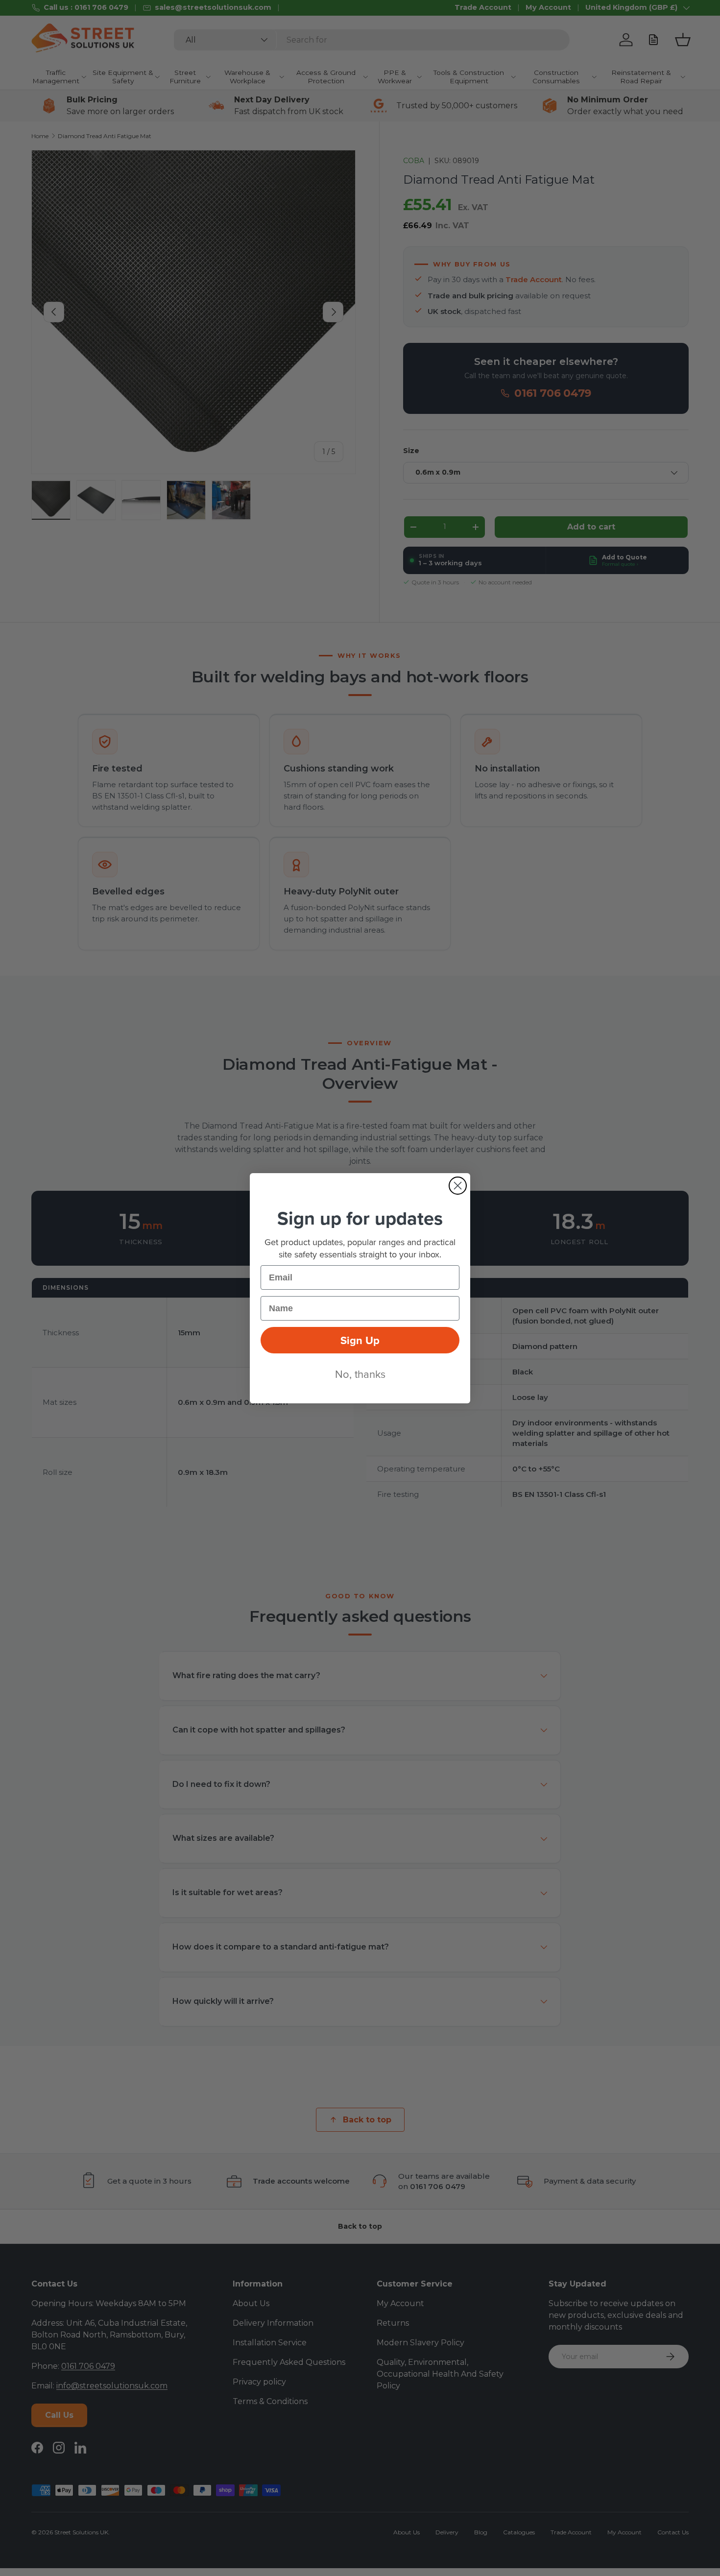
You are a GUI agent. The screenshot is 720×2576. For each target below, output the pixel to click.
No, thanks (360, 1374)
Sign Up (360, 1340)
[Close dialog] (458, 1186)
